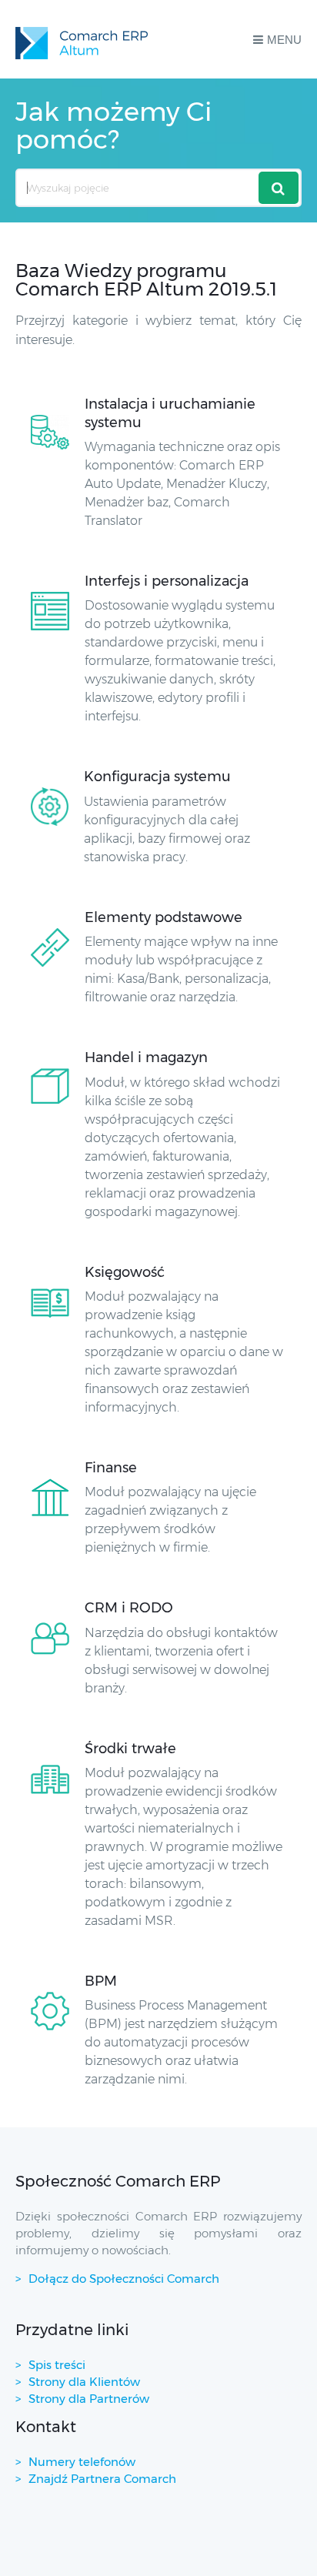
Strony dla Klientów (84, 2382)
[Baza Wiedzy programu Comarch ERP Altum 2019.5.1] (82, 39)
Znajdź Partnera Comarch (102, 2479)
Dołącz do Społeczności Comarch (124, 2279)
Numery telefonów (82, 2462)
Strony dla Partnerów (89, 2399)
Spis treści (57, 2365)
